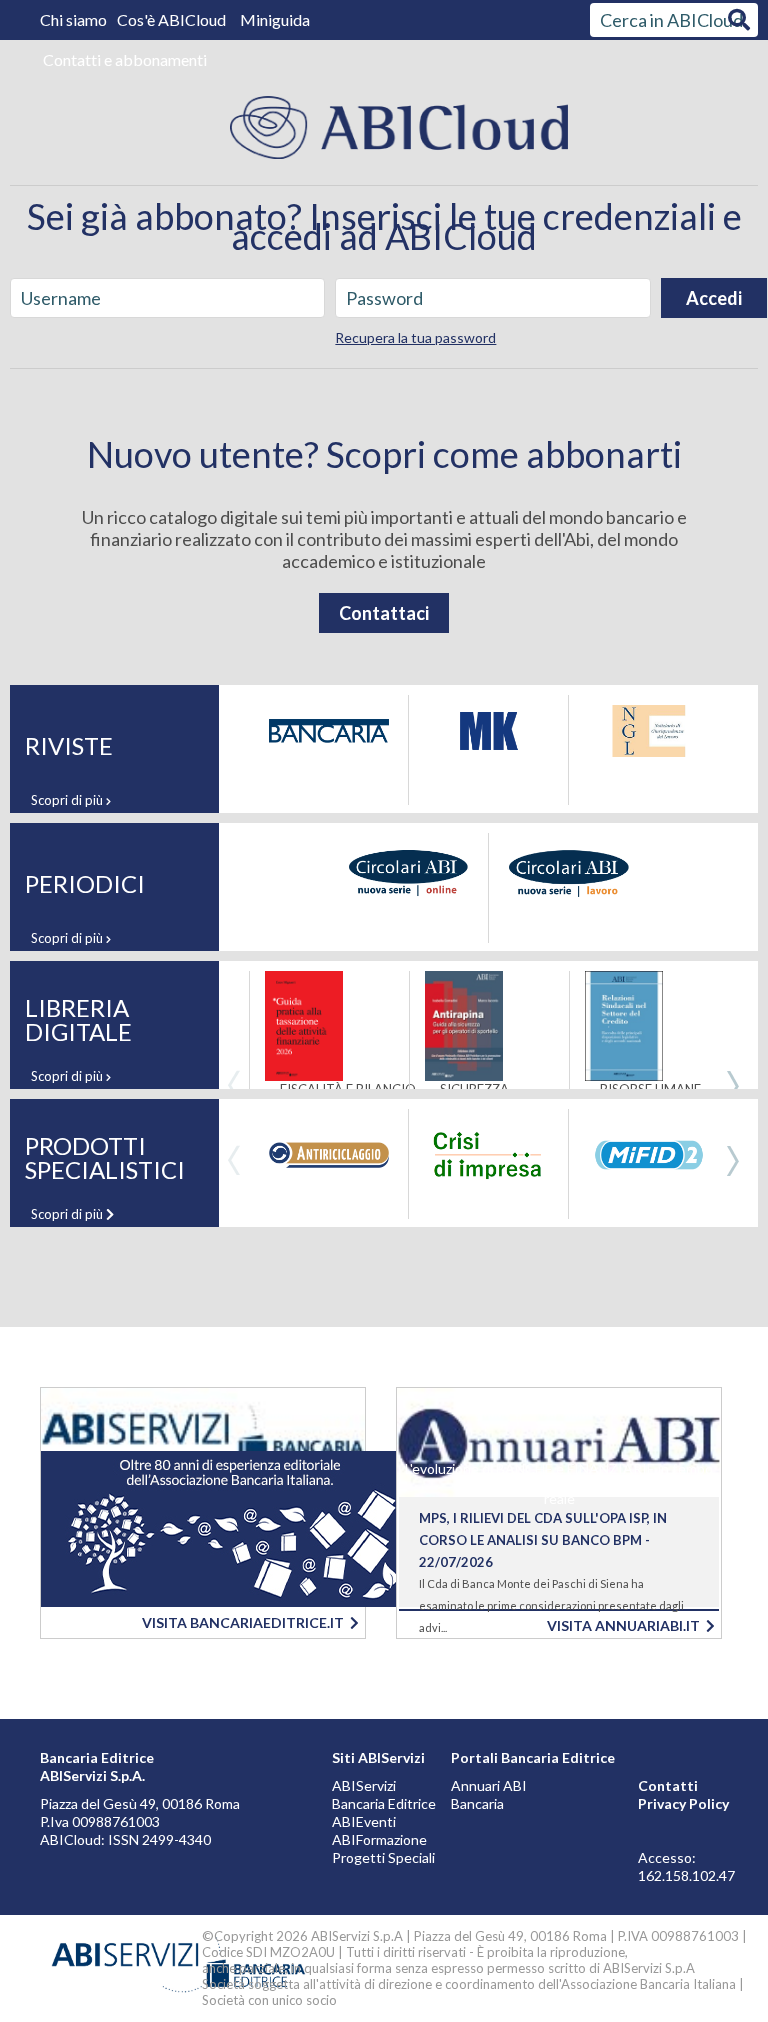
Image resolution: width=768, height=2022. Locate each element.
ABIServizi (364, 1785)
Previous (234, 1086)
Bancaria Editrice (384, 1803)
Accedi (714, 298)
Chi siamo (75, 19)
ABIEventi (364, 1821)
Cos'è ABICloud (173, 19)
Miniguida (275, 19)
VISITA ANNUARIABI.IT (626, 1625)
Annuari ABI (489, 1785)
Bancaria (477, 1803)
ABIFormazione (379, 1839)
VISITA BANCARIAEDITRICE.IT (246, 1622)
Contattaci (384, 613)
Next (733, 1086)
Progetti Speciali (383, 1857)
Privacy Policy (683, 1803)
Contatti (668, 1785)
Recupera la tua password (415, 337)
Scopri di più (68, 800)
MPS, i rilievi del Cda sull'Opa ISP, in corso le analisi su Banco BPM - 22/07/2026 (543, 1540)
